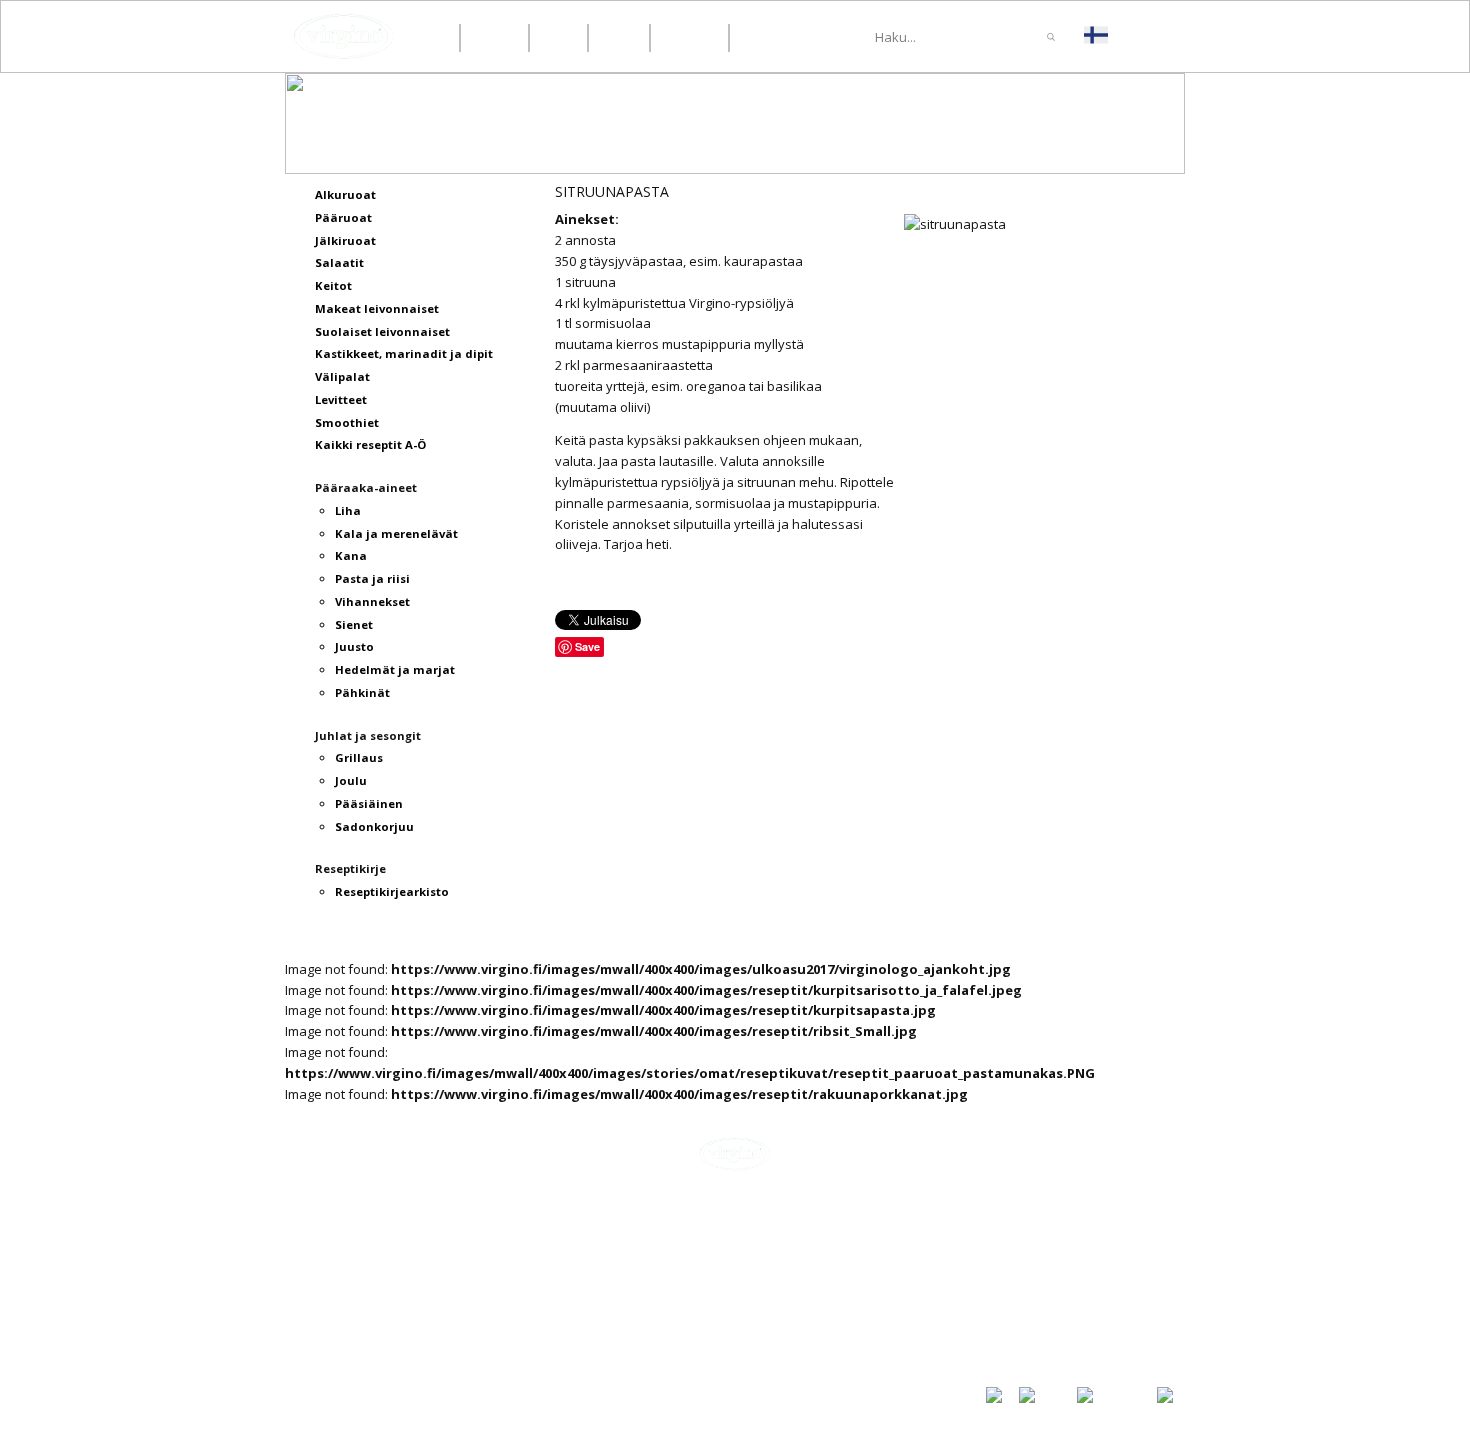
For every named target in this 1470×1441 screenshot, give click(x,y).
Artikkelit (1015, 1244)
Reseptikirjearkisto (1048, 1312)
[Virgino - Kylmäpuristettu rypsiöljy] (344, 36)
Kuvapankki (1022, 1333)
